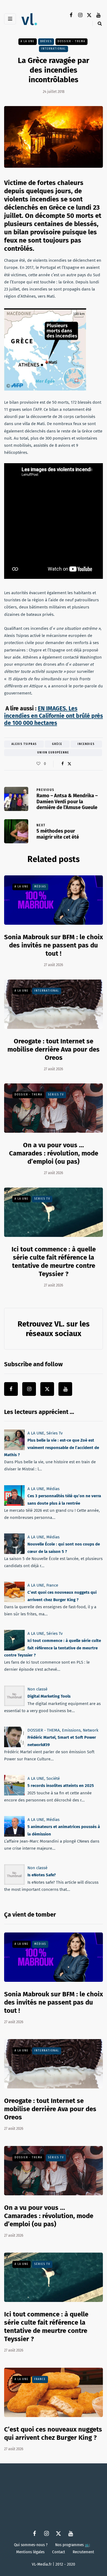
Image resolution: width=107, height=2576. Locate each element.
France (52, 1585)
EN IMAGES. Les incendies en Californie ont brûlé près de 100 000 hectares (54, 716)
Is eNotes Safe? (42, 1875)
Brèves (46, 41)
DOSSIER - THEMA (71, 41)
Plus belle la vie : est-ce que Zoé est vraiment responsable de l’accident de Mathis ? (52, 1448)
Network (91, 1730)
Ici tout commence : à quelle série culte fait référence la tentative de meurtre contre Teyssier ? (53, 1648)
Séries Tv (56, 1095)
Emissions (71, 1730)
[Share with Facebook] (62, 764)
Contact (59, 2552)
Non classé (37, 1689)
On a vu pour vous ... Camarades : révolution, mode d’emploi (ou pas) (54, 1153)
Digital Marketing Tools (49, 1696)
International (54, 49)
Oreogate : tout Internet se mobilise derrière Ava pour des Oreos (54, 1049)
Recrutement (83, 2552)
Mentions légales (30, 2552)
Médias (40, 887)
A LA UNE (28, 41)
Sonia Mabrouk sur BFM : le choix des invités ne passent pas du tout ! (54, 945)
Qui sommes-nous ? (31, 2545)
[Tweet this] (69, 764)
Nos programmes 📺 (73, 2545)
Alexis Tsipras (24, 744)
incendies (86, 744)
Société (53, 1778)
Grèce (57, 744)
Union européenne (53, 753)
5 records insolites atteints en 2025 (61, 1786)
